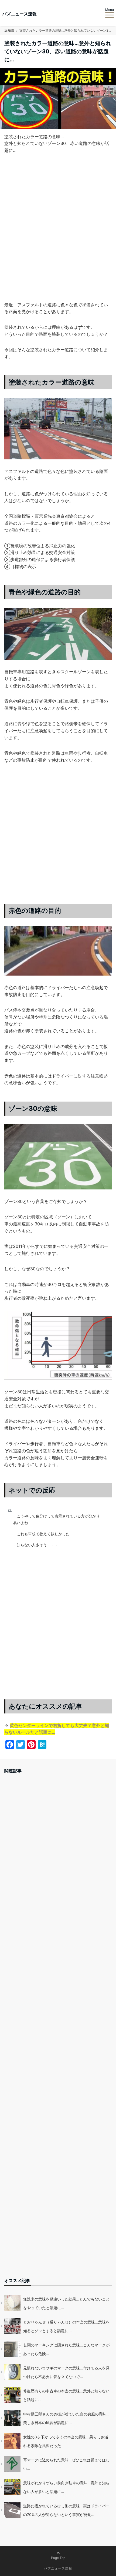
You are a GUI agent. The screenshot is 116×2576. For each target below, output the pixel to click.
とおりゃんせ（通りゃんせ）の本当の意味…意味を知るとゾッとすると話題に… (66, 2326)
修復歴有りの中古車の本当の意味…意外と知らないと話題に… (66, 2395)
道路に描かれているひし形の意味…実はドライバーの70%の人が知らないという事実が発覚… (66, 2510)
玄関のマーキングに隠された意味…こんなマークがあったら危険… (66, 2349)
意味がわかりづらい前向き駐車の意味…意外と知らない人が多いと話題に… (66, 2487)
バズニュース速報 (19, 14)
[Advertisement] (58, 236)
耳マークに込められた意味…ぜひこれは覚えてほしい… (66, 2464)
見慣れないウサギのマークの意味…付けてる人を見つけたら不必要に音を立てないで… (66, 2372)
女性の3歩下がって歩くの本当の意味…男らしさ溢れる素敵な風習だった (66, 2441)
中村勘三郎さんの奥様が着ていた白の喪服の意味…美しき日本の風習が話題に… (66, 2418)
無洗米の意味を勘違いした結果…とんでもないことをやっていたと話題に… (66, 2303)
